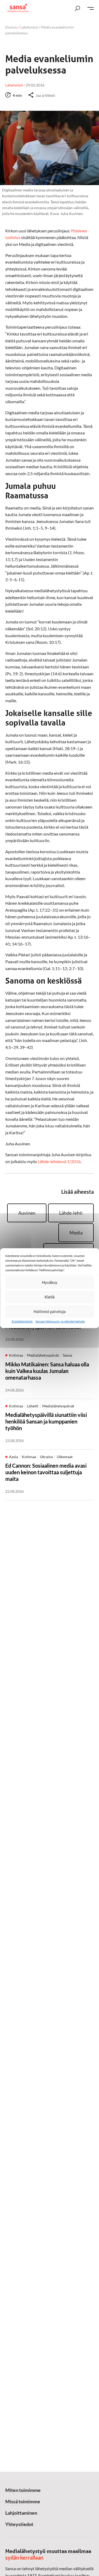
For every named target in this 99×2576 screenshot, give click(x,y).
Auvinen (27, 1213)
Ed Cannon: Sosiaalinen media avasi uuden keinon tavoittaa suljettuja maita (46, 1472)
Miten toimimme (23, 2490)
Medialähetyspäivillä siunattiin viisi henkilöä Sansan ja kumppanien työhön (46, 1421)
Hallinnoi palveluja (50, 1311)
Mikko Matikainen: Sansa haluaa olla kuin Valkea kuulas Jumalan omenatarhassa (47, 1371)
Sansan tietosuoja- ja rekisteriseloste (60, 1321)
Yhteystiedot (19, 2524)
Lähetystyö (29, 27)
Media (76, 1233)
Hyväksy (50, 1282)
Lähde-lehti (71, 1213)
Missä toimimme (23, 2501)
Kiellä (50, 1297)
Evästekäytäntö (22, 1321)
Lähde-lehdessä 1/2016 (59, 1161)
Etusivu (11, 27)
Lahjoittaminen (21, 2513)
